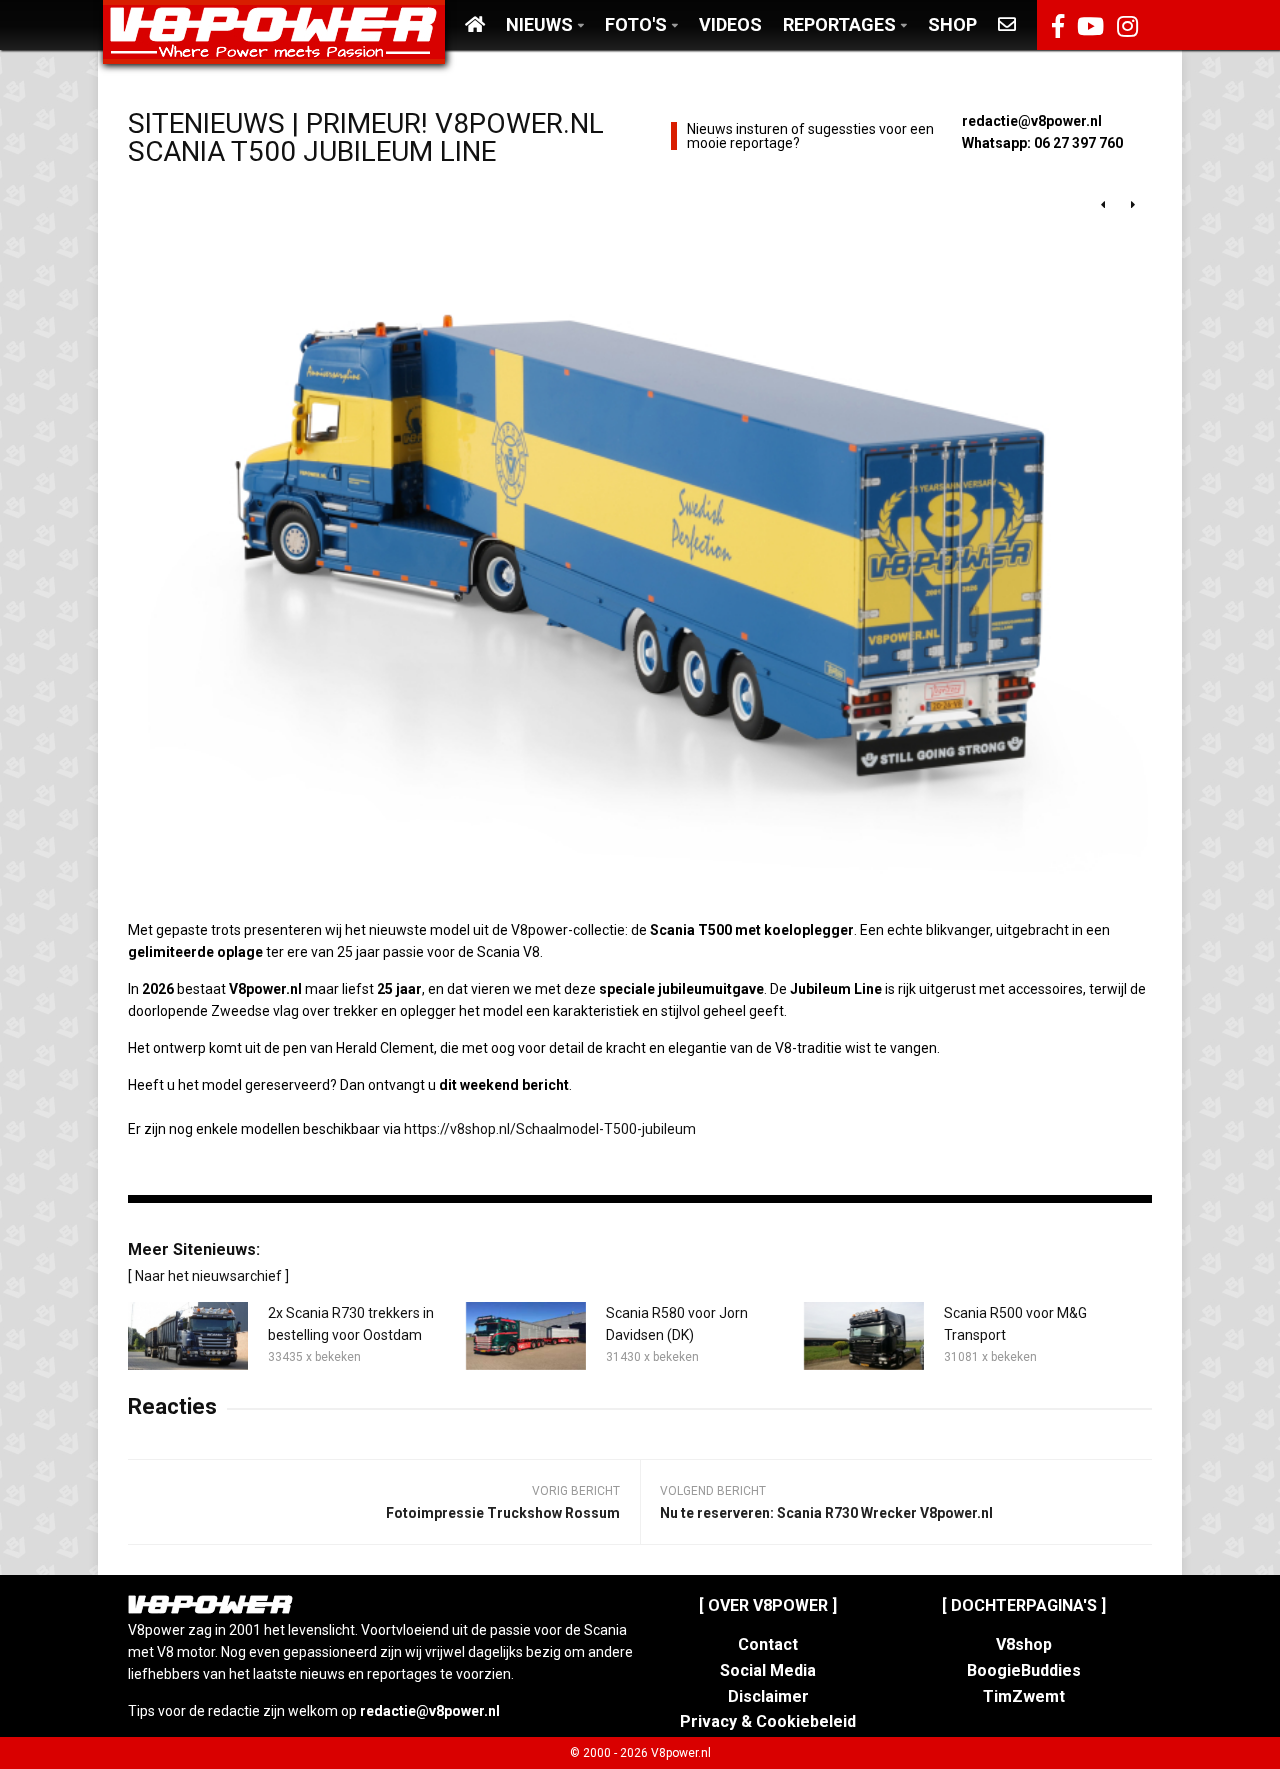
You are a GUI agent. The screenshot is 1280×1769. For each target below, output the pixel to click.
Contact (768, 1644)
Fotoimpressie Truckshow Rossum (503, 1513)
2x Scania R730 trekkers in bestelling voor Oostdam (351, 1324)
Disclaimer (768, 1696)
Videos (730, 24)
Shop (952, 24)
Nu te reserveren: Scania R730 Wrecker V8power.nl (826, 1513)
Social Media (768, 1670)
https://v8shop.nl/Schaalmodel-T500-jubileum (550, 1129)
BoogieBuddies (1024, 1670)
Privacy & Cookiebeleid (768, 1721)
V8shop (1024, 1644)
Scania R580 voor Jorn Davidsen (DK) (677, 1324)
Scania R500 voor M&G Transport (1015, 1324)
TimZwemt (1024, 1696)
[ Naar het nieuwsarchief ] (208, 1276)
